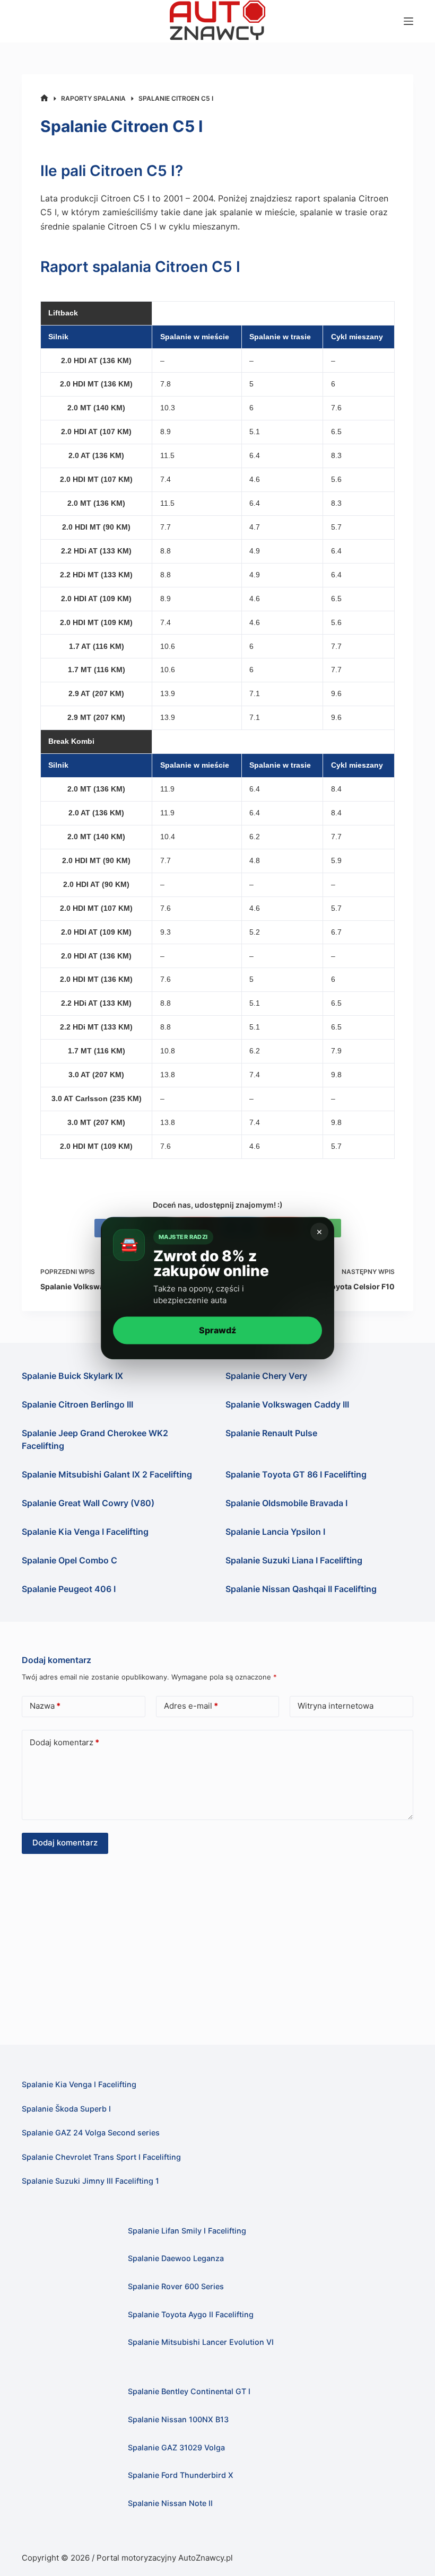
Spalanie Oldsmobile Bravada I (286, 1503)
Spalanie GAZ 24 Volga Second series (91, 2133)
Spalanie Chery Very (266, 1376)
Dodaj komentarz (64, 1742)
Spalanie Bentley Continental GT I (189, 2391)
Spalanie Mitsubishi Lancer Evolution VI (201, 2342)
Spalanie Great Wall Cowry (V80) (88, 1503)
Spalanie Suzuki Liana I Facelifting (294, 1560)
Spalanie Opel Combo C (69, 1560)
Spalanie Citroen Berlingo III (77, 1404)
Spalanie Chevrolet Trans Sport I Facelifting (101, 2157)
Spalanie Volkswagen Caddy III (287, 1404)
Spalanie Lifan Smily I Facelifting (187, 2231)
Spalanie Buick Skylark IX (72, 1376)
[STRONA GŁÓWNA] (44, 98)
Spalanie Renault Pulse (271, 1433)
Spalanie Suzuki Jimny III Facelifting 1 (90, 2181)
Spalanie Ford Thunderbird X (181, 2475)
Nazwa (45, 1706)
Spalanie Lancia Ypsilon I (275, 1532)
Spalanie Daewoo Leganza (176, 2258)
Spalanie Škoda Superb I (66, 2109)
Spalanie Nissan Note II (170, 2503)
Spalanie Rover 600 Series (176, 2286)
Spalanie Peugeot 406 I (69, 1589)
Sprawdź (217, 1330)
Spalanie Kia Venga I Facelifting (85, 1532)
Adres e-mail (191, 1706)
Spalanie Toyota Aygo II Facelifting (191, 2314)
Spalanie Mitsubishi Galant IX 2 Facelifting (107, 1474)
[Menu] (408, 21)
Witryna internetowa (336, 1706)
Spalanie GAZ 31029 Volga (176, 2447)
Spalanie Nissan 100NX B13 (178, 2419)
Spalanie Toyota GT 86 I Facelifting (296, 1474)
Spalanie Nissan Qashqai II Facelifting (301, 1589)
